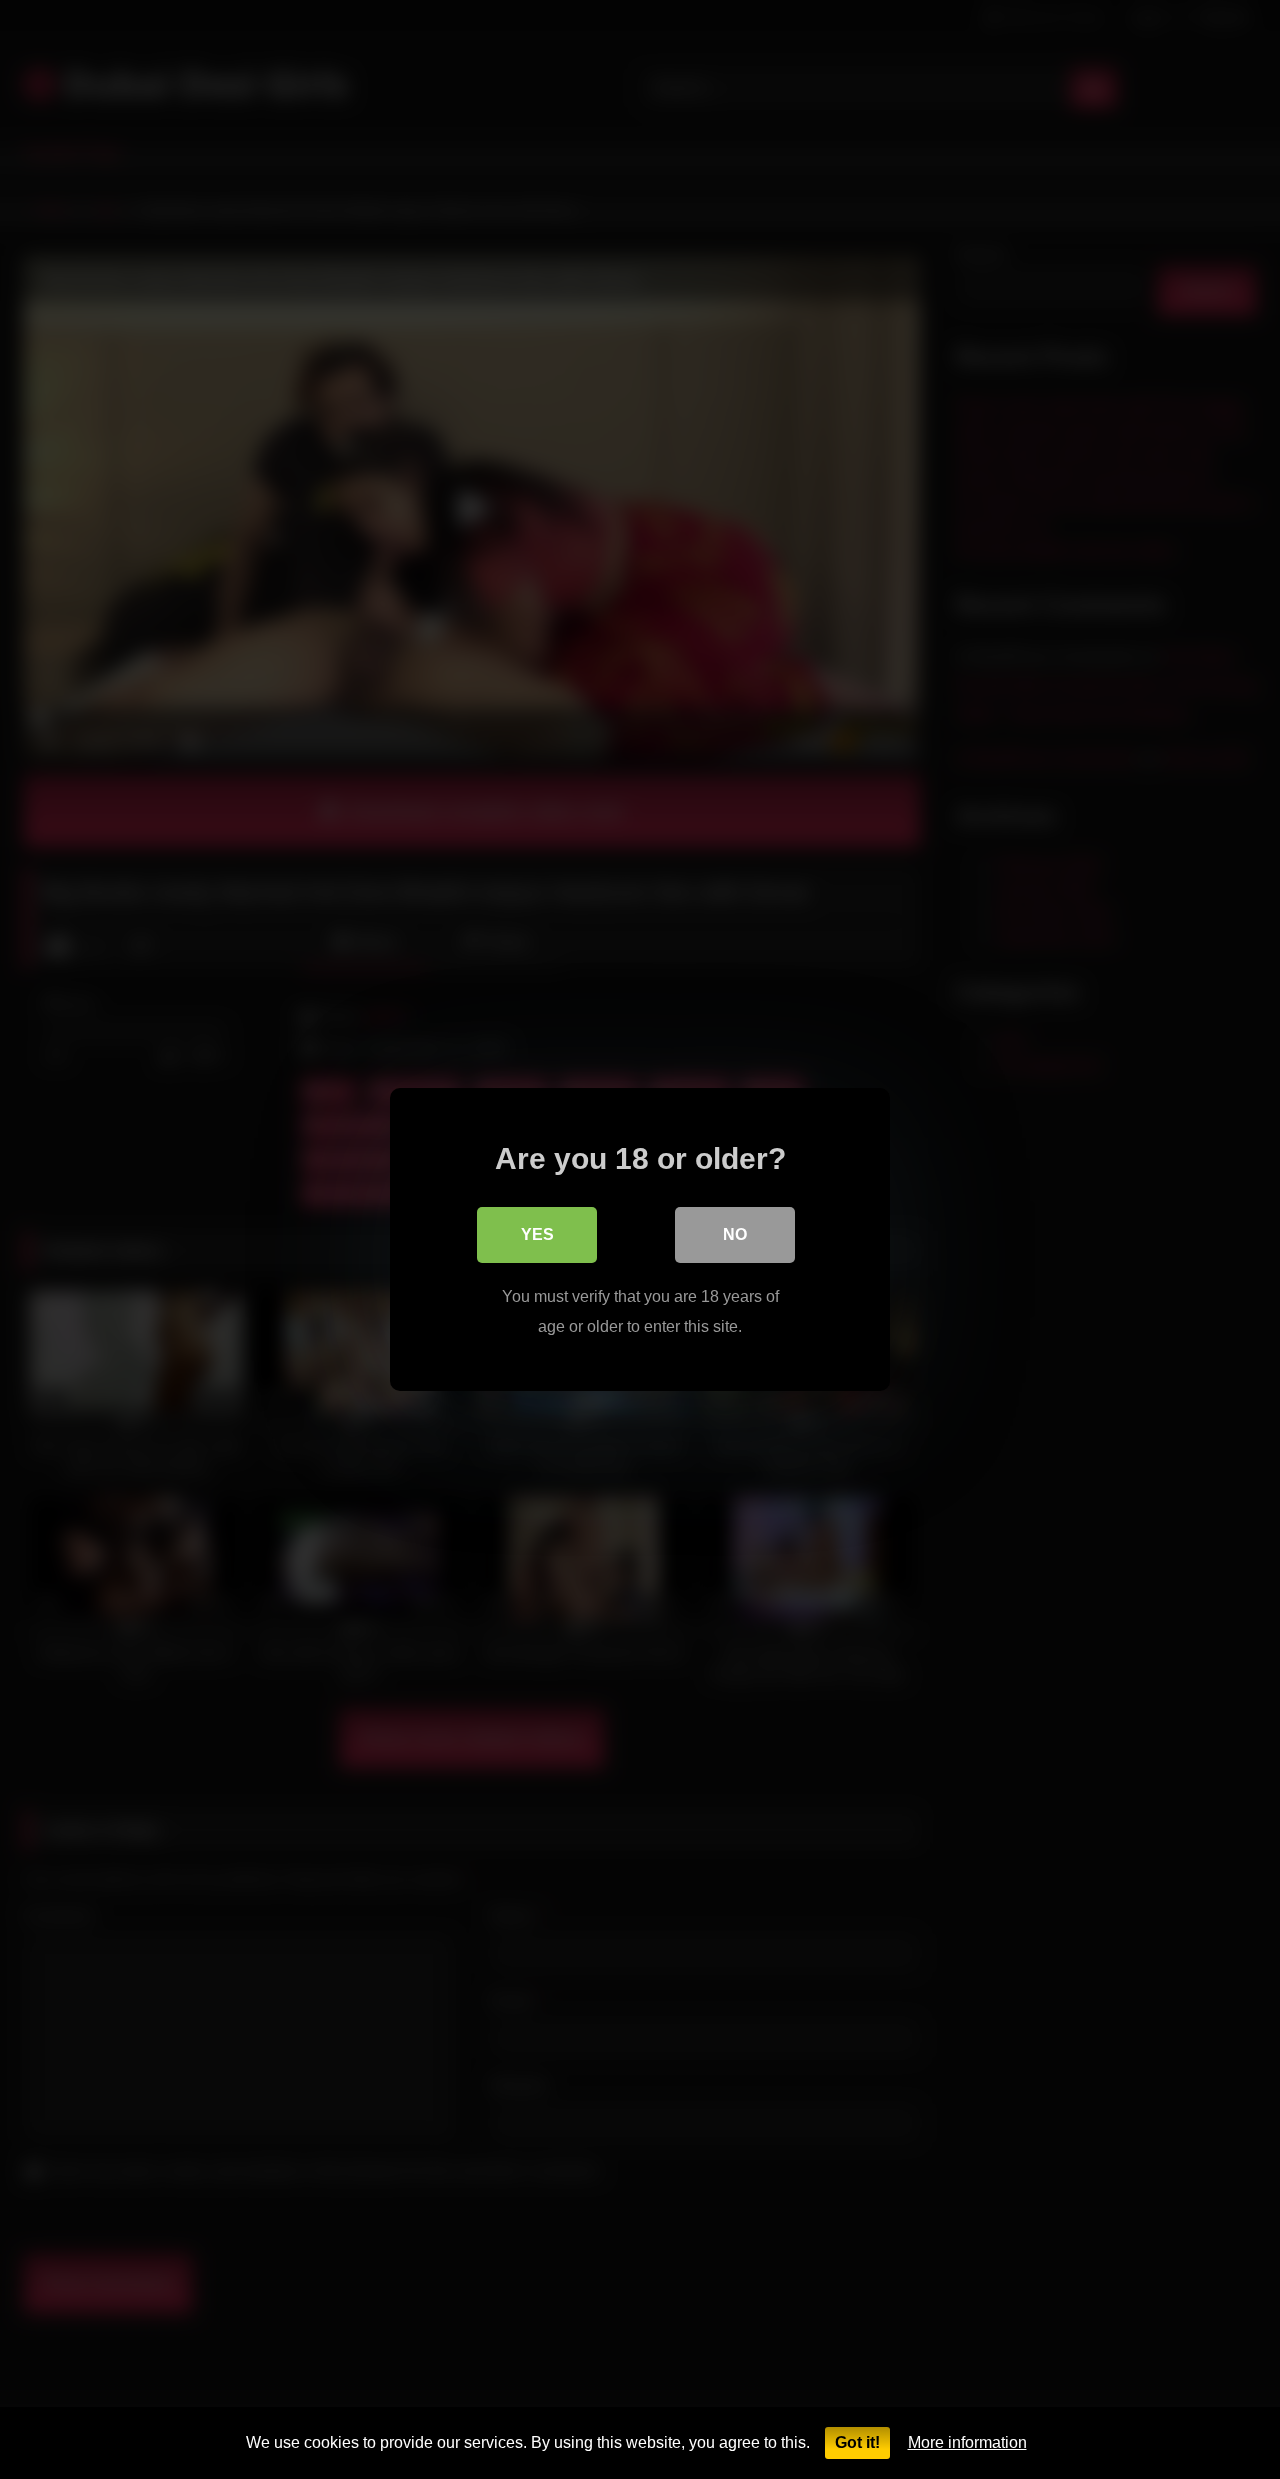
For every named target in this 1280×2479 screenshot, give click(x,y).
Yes (537, 1234)
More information (967, 2442)
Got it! (857, 2442)
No (735, 1234)
